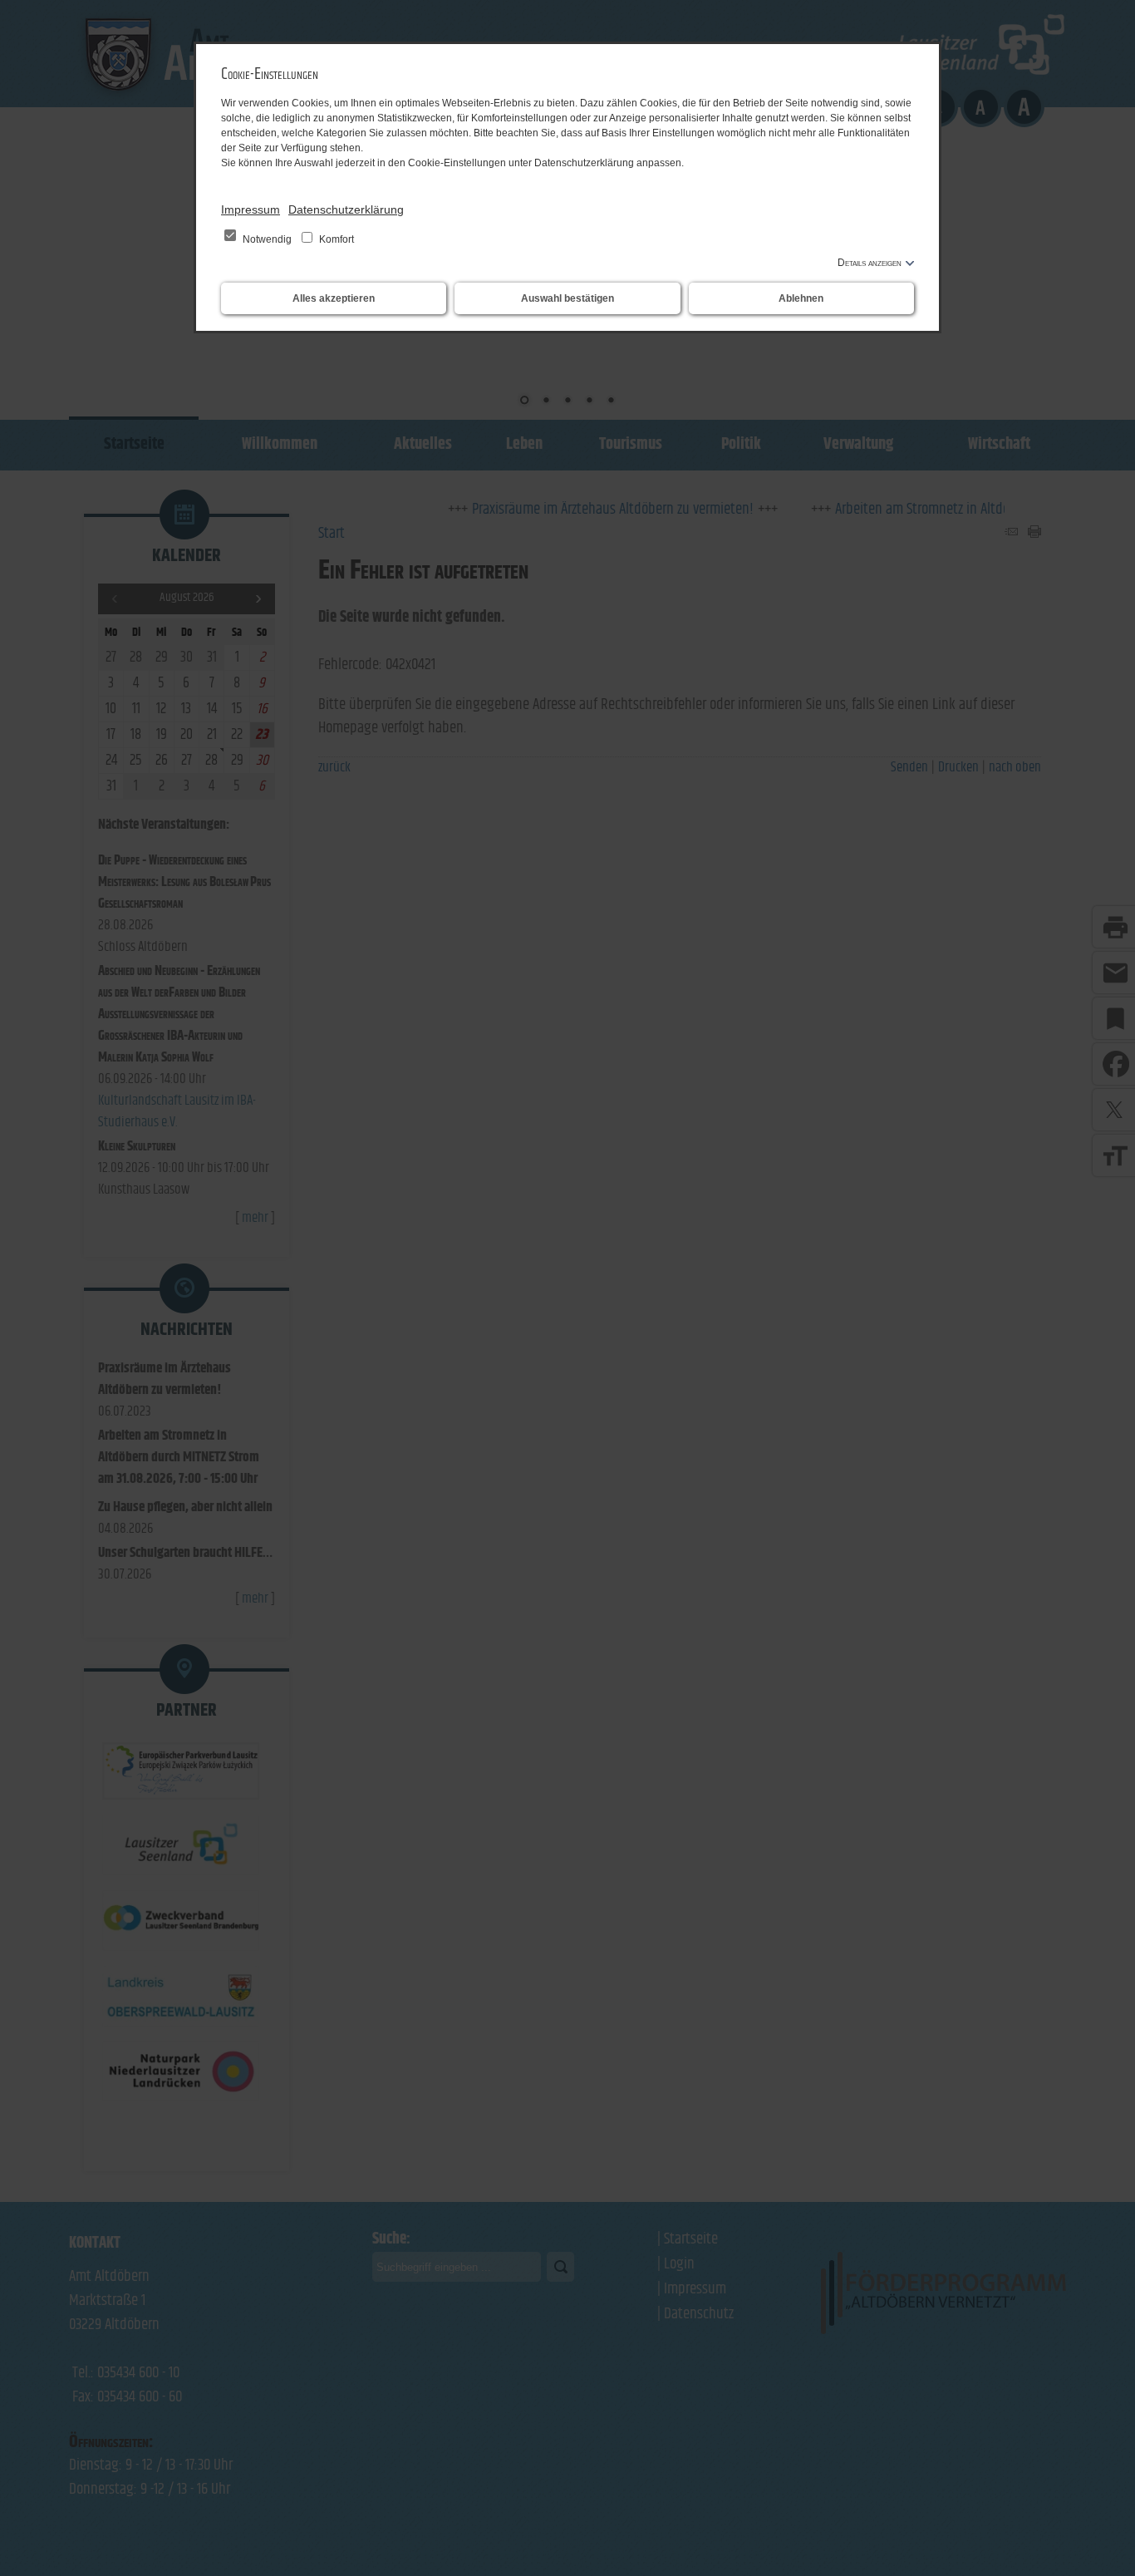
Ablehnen (801, 298)
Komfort (335, 239)
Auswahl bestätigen (567, 298)
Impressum (251, 209)
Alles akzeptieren (334, 298)
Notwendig (267, 239)
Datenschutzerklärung (346, 209)
